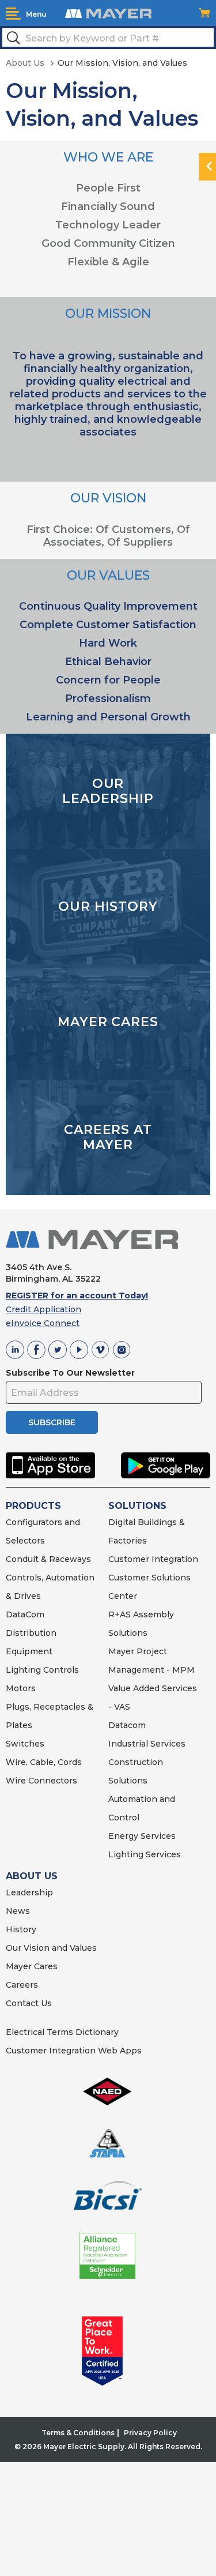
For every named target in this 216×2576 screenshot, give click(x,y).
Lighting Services (145, 1854)
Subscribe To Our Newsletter (70, 1373)
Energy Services (142, 1836)
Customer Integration (153, 1559)
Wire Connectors (41, 1781)
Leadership (29, 1892)
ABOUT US (32, 1876)
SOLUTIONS (137, 1506)
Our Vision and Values (51, 1948)
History (21, 1929)
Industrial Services (147, 1744)
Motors (21, 1688)
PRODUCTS (33, 1506)
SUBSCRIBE (52, 1422)
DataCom (25, 1614)
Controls (60, 1670)
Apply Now (36, 1225)
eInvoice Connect (43, 1323)
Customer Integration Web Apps (74, 2051)
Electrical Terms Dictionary (62, 2032)
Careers (22, 1985)
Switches (25, 1744)
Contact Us (29, 2003)
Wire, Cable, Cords (44, 1762)
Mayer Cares (32, 1966)
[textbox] (108, 37)
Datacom (127, 1725)
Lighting (23, 1670)
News (18, 1911)
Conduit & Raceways (48, 1559)
